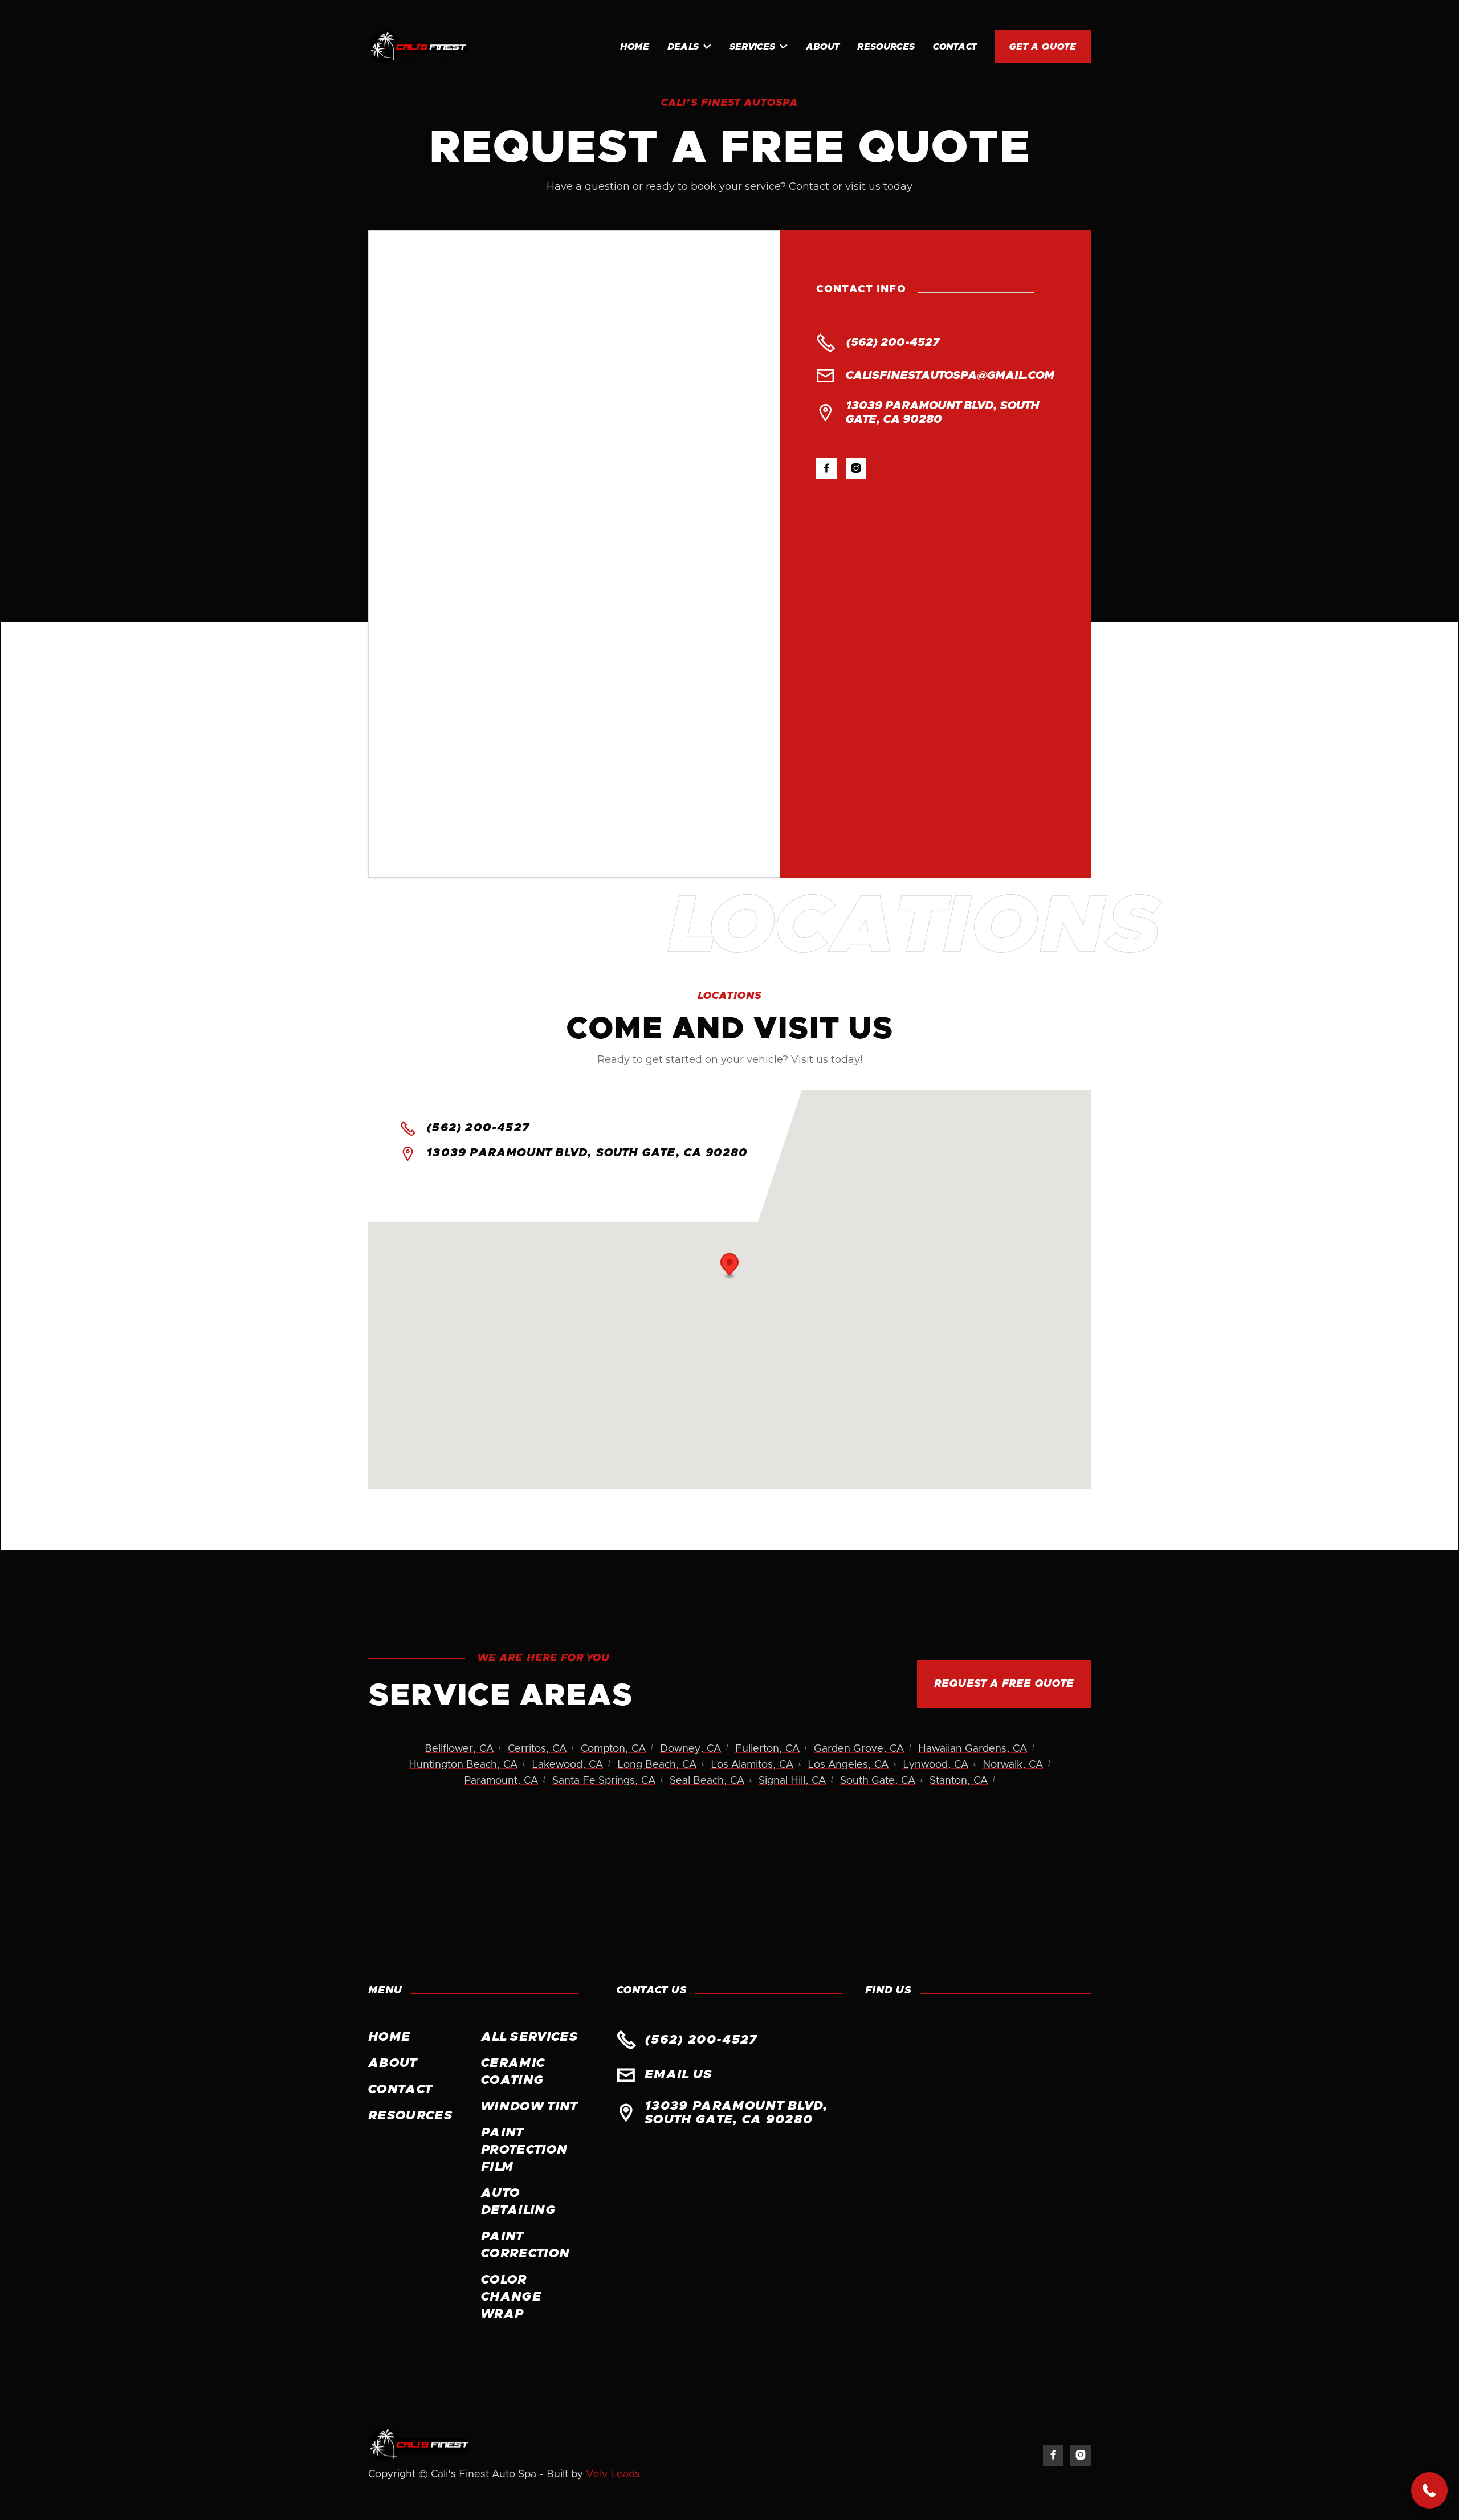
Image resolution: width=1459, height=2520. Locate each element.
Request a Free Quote (1004, 1684)
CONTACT (955, 47)
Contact (400, 2090)
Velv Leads (613, 2474)
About (823, 47)
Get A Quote (1043, 47)
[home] (419, 47)
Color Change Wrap (511, 2297)
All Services (529, 2037)
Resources (886, 47)
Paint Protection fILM (524, 2150)
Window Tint (529, 2107)
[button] (689, 47)
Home (635, 47)
